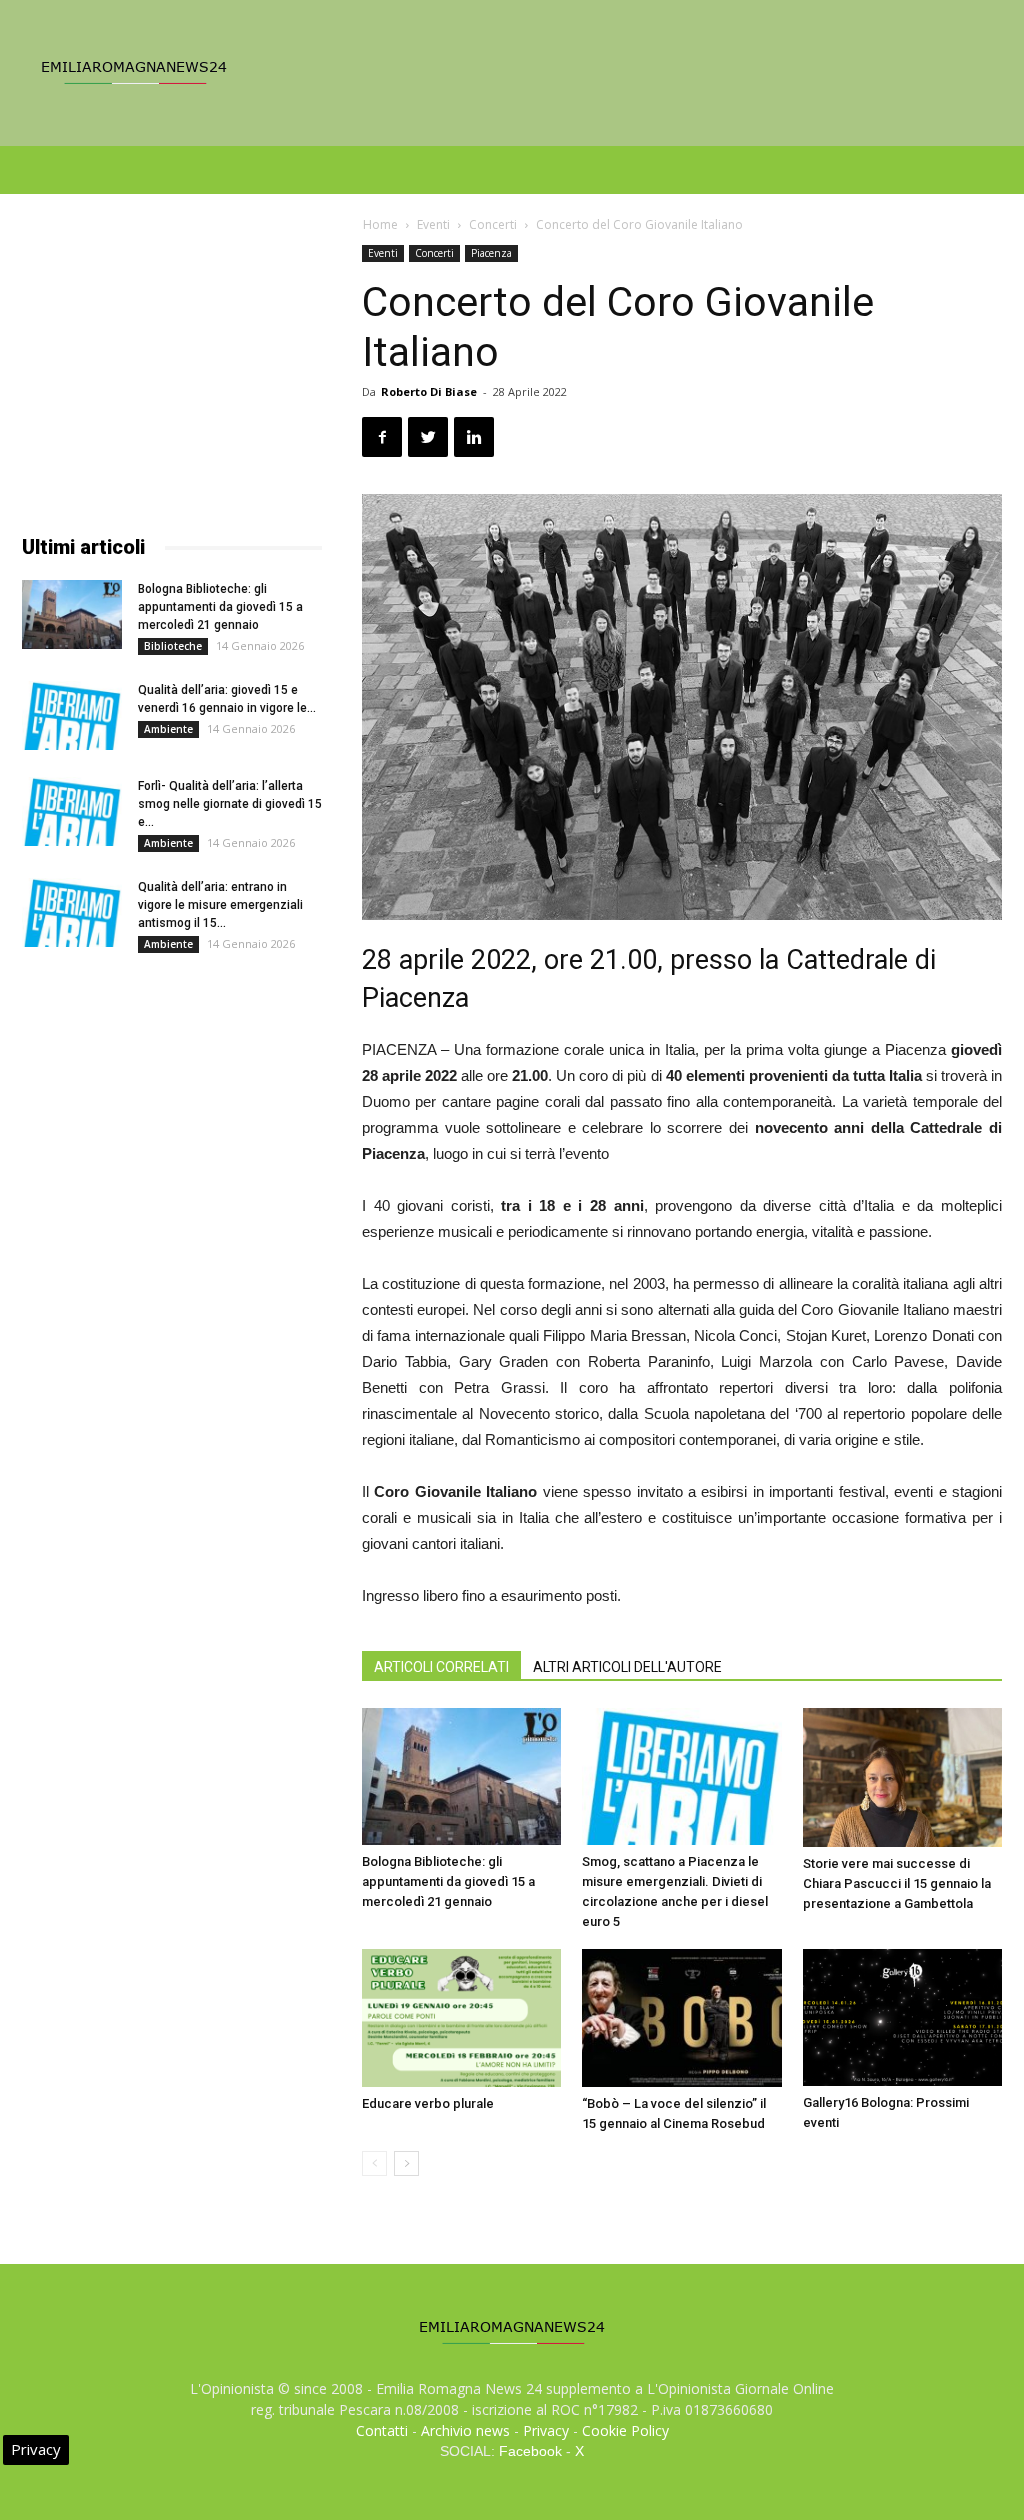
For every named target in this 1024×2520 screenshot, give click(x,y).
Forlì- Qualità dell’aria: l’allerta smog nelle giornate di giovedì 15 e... (230, 804)
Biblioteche (173, 646)
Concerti (493, 224)
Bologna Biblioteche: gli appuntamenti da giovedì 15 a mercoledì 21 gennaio (448, 1881)
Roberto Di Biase (429, 391)
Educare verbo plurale (428, 2103)
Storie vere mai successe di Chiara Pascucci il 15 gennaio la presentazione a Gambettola (897, 1883)
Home (380, 224)
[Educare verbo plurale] (461, 2017)
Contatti (382, 2430)
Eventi (433, 224)
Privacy (546, 2430)
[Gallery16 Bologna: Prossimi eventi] (902, 2017)
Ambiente (168, 729)
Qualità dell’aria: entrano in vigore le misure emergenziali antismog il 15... (220, 905)
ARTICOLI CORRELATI (441, 1667)
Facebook (530, 2451)
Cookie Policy (625, 2430)
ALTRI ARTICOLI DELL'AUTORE (627, 1667)
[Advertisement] (172, 370)
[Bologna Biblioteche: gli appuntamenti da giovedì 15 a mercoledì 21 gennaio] (461, 1776)
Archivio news (465, 2430)
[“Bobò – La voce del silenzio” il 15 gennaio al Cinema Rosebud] (681, 2017)
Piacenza (491, 253)
